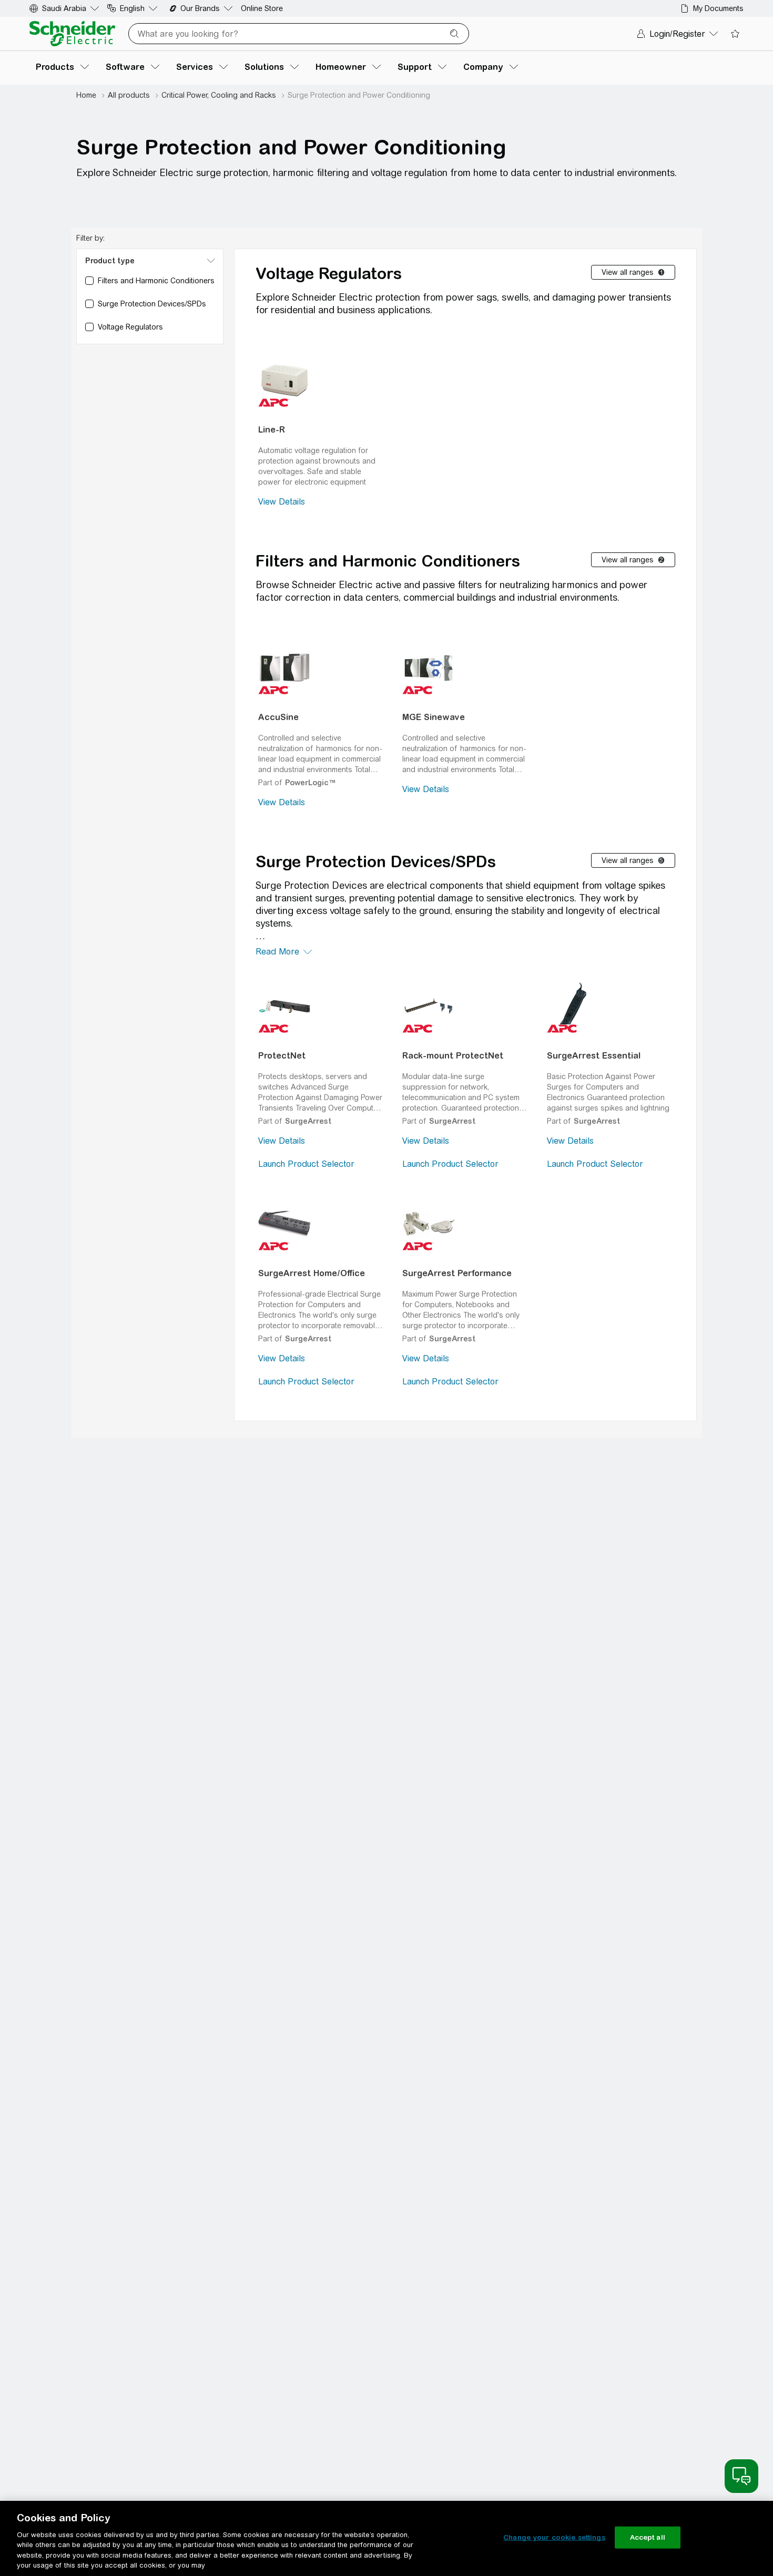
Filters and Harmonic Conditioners (388, 561)
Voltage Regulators (329, 273)
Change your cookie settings (554, 2537)
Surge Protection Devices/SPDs (376, 861)
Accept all (648, 2537)
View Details (282, 502)
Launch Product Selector (306, 1164)
